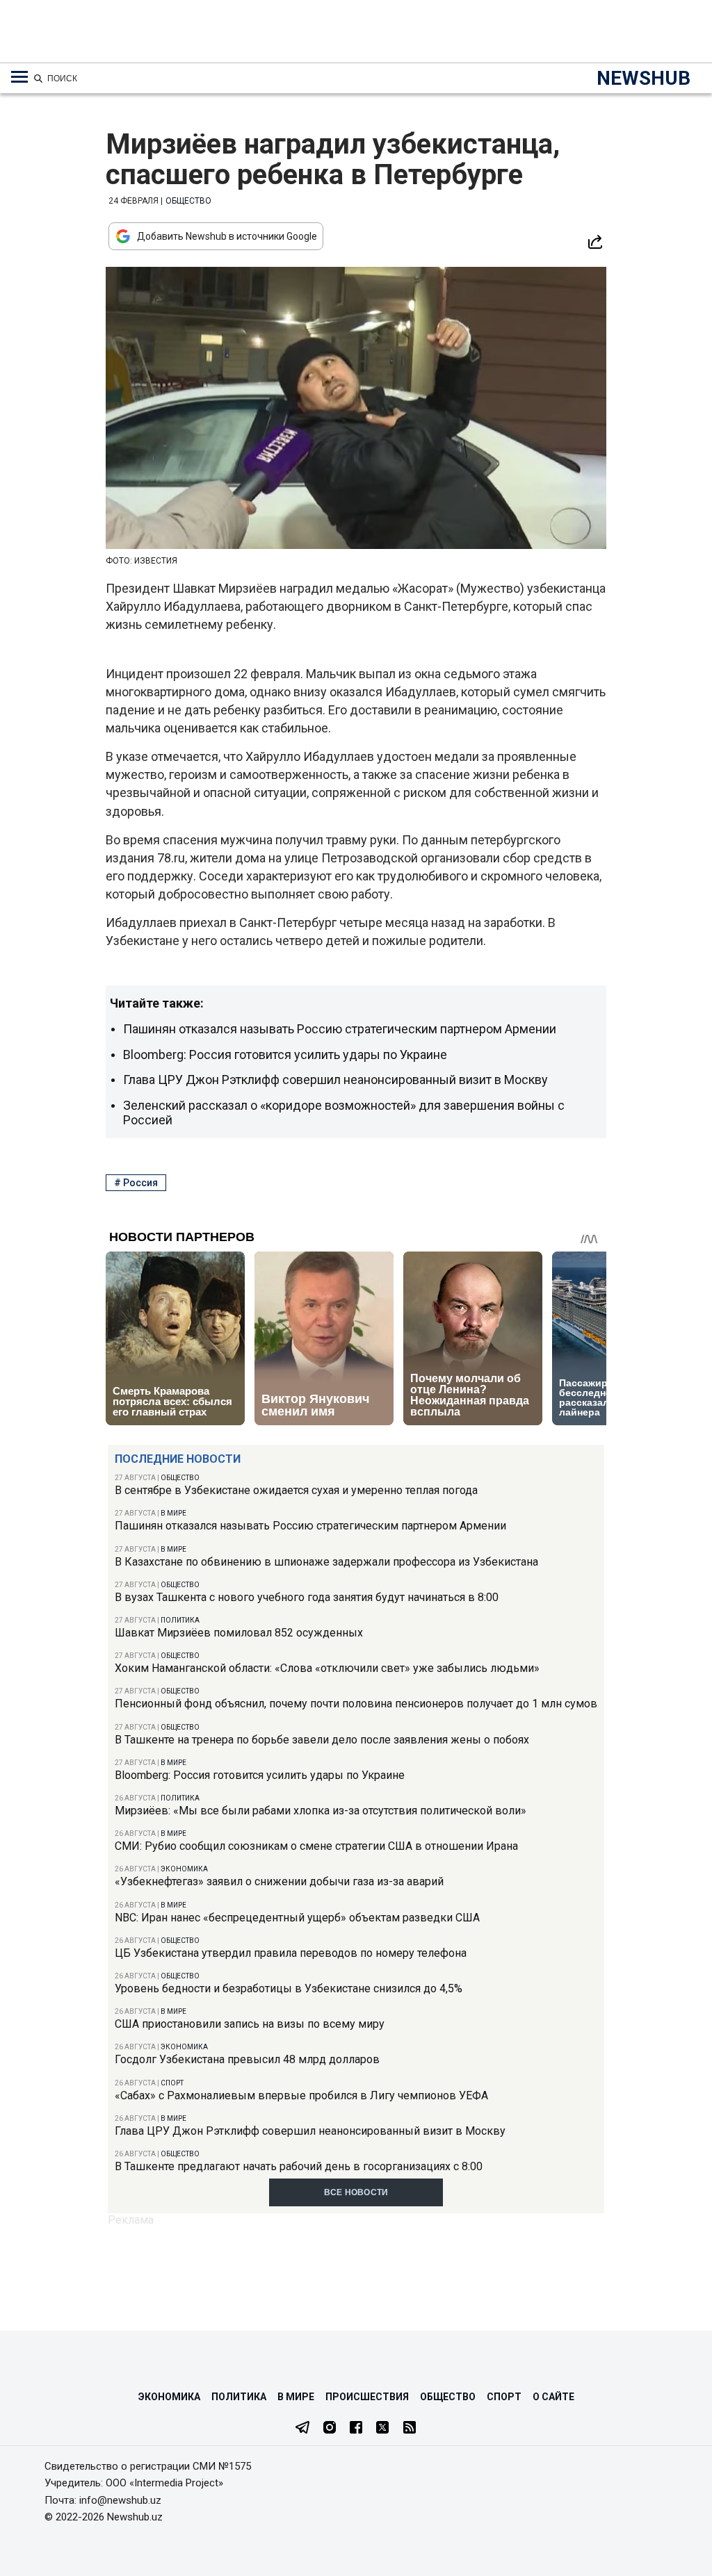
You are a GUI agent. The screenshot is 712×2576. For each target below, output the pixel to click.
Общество (180, 1478)
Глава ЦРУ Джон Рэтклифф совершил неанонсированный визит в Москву (310, 2131)
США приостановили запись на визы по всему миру (250, 2024)
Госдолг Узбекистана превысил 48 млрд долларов (247, 2059)
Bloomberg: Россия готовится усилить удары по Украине (260, 1775)
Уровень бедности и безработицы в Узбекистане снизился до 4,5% (289, 1988)
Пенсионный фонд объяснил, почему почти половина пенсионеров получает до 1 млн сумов (356, 1704)
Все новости (356, 2192)
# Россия (136, 1183)
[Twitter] (382, 2429)
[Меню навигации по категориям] (19, 77)
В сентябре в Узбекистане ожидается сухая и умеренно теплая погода (296, 1490)
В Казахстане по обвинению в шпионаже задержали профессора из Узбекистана (326, 1562)
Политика (180, 1620)
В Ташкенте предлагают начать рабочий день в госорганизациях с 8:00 (299, 2166)
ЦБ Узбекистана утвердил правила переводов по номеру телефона (291, 1953)
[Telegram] (302, 2429)
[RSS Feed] (410, 2429)
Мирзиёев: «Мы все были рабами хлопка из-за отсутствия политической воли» (321, 1811)
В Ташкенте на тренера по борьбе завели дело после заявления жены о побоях (322, 1740)
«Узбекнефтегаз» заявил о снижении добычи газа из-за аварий (279, 1881)
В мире (173, 1513)
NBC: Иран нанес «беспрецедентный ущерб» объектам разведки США (297, 1918)
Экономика (184, 1869)
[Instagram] (330, 2429)
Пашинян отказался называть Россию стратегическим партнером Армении (310, 1526)
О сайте (553, 2397)
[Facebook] (356, 2429)
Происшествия (367, 2397)
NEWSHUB (644, 78)
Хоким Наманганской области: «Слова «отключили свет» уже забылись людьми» (327, 1668)
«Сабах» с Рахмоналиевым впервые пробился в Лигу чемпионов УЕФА (301, 2095)
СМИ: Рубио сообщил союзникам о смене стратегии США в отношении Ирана (316, 1846)
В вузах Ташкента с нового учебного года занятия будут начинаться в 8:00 (307, 1597)
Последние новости (178, 1459)
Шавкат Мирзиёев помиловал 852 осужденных (239, 1633)
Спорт (172, 2083)
